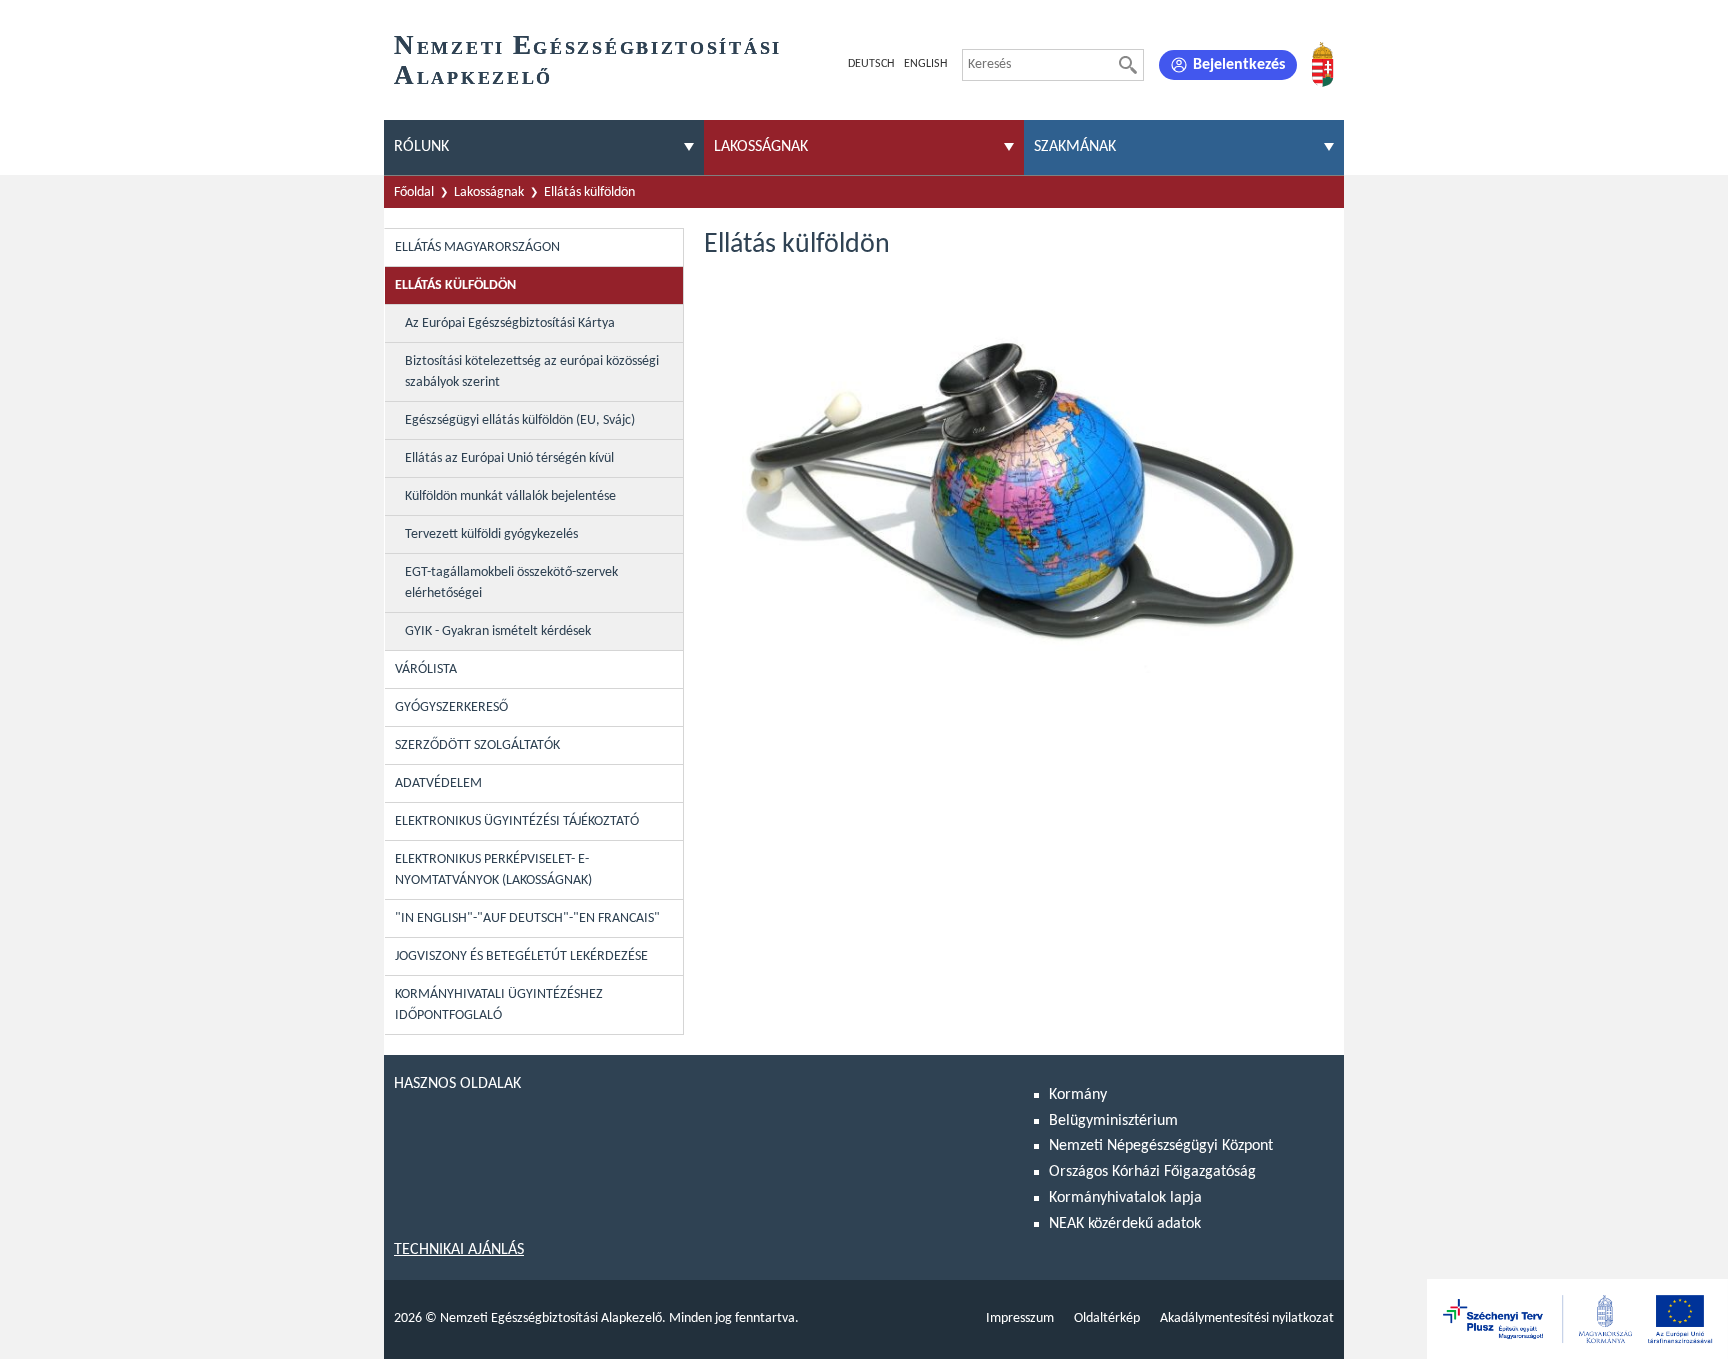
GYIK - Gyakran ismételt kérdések (498, 631)
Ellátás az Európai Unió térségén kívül (509, 458)
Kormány (1078, 1095)
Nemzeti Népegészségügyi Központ (1161, 1146)
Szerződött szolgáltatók (477, 745)
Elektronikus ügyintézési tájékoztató (517, 821)
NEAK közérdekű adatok (1125, 1224)
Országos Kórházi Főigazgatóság (1152, 1172)
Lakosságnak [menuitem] (761, 147)
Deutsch (871, 64)
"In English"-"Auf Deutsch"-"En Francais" (527, 918)
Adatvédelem (438, 783)
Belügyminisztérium (1113, 1121)
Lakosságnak (489, 192)
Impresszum (1020, 1318)
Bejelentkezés (1239, 65)
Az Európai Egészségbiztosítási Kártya (510, 323)
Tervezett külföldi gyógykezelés (491, 534)
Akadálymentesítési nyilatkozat (1247, 1318)
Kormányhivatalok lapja (1125, 1198)
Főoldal (414, 192)
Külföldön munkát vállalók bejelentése (510, 496)
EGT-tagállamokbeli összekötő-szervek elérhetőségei (511, 583)
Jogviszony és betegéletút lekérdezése (521, 956)
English (925, 64)
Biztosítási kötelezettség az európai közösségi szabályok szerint (532, 372)
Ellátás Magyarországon (477, 247)
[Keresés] (1128, 65)
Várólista (426, 669)
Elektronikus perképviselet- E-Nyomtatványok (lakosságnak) (493, 870)
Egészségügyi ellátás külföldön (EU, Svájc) (520, 420)
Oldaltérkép (1107, 1318)
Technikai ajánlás (459, 1250)
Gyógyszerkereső (451, 707)
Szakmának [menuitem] (1075, 147)
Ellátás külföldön (589, 192)
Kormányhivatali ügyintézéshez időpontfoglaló (499, 1005)
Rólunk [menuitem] (421, 147)
